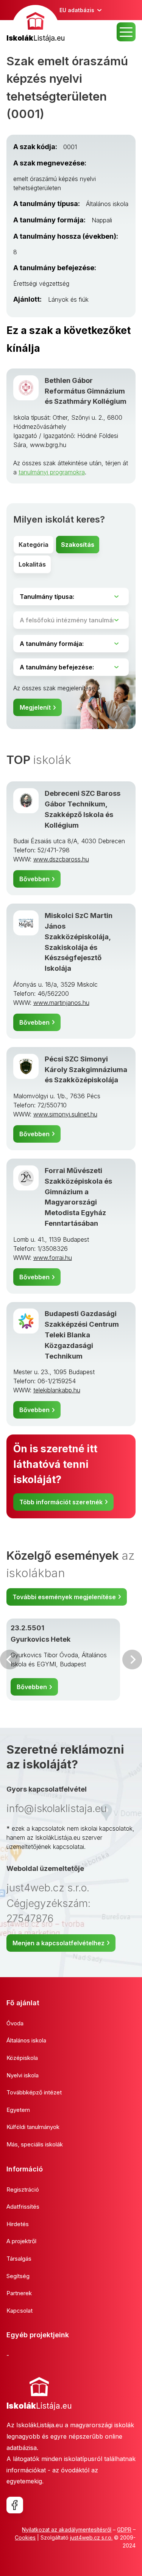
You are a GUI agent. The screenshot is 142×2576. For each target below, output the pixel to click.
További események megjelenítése (64, 1597)
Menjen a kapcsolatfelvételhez (59, 1943)
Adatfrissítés (23, 2207)
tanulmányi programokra (52, 472)
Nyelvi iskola (23, 2075)
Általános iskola (26, 2040)
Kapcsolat (20, 2311)
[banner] (36, 24)
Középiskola (22, 2058)
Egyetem (18, 2110)
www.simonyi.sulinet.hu (65, 1114)
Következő (132, 1660)
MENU (126, 32)
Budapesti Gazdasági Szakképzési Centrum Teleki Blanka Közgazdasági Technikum (82, 1334)
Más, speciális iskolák (35, 2144)
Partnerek (19, 2293)
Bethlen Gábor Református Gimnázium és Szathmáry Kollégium (86, 391)
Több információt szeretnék (61, 1502)
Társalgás (19, 2259)
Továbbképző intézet (34, 2092)
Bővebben (34, 879)
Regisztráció (23, 2189)
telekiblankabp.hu (57, 1390)
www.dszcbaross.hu (61, 859)
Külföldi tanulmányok (33, 2127)
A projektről (21, 2241)
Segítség (18, 2276)
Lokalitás (32, 564)
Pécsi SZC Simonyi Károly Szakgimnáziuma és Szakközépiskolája (86, 1069)
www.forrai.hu (53, 1258)
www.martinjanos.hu (61, 1003)
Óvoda (15, 2023)
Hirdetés (18, 2224)
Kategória (34, 545)
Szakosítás (78, 545)
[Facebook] (15, 2505)
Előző (10, 1660)
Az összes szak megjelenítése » (57, 688)
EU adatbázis (77, 10)
